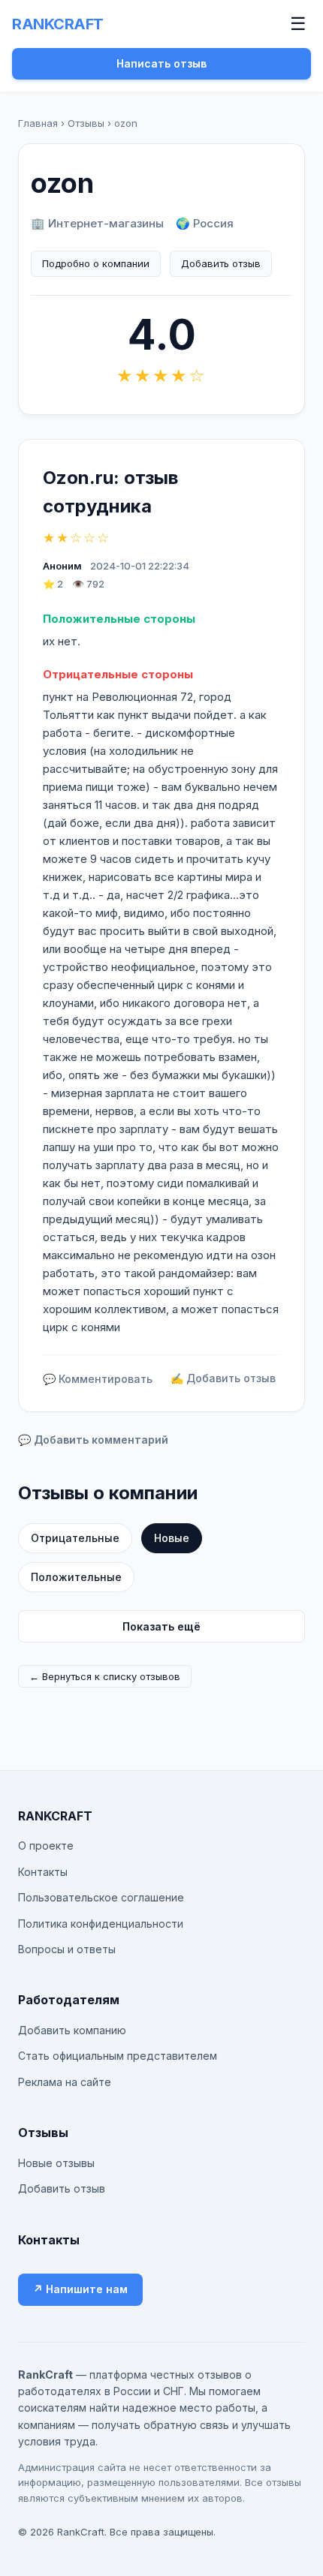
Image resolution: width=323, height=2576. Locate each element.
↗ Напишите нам (80, 2289)
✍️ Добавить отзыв (223, 1378)
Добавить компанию (72, 2030)
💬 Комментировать (98, 1379)
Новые (172, 1538)
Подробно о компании (96, 263)
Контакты (43, 1872)
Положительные (76, 1577)
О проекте (46, 1846)
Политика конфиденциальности (101, 1924)
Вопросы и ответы (67, 1949)
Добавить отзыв (221, 263)
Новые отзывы (56, 2163)
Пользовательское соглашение (101, 1897)
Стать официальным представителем (118, 2056)
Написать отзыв (161, 63)
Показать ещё (161, 1626)
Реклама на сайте (65, 2082)
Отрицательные (75, 1538)
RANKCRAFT (58, 24)
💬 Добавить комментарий (93, 1440)
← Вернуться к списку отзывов (105, 1676)
